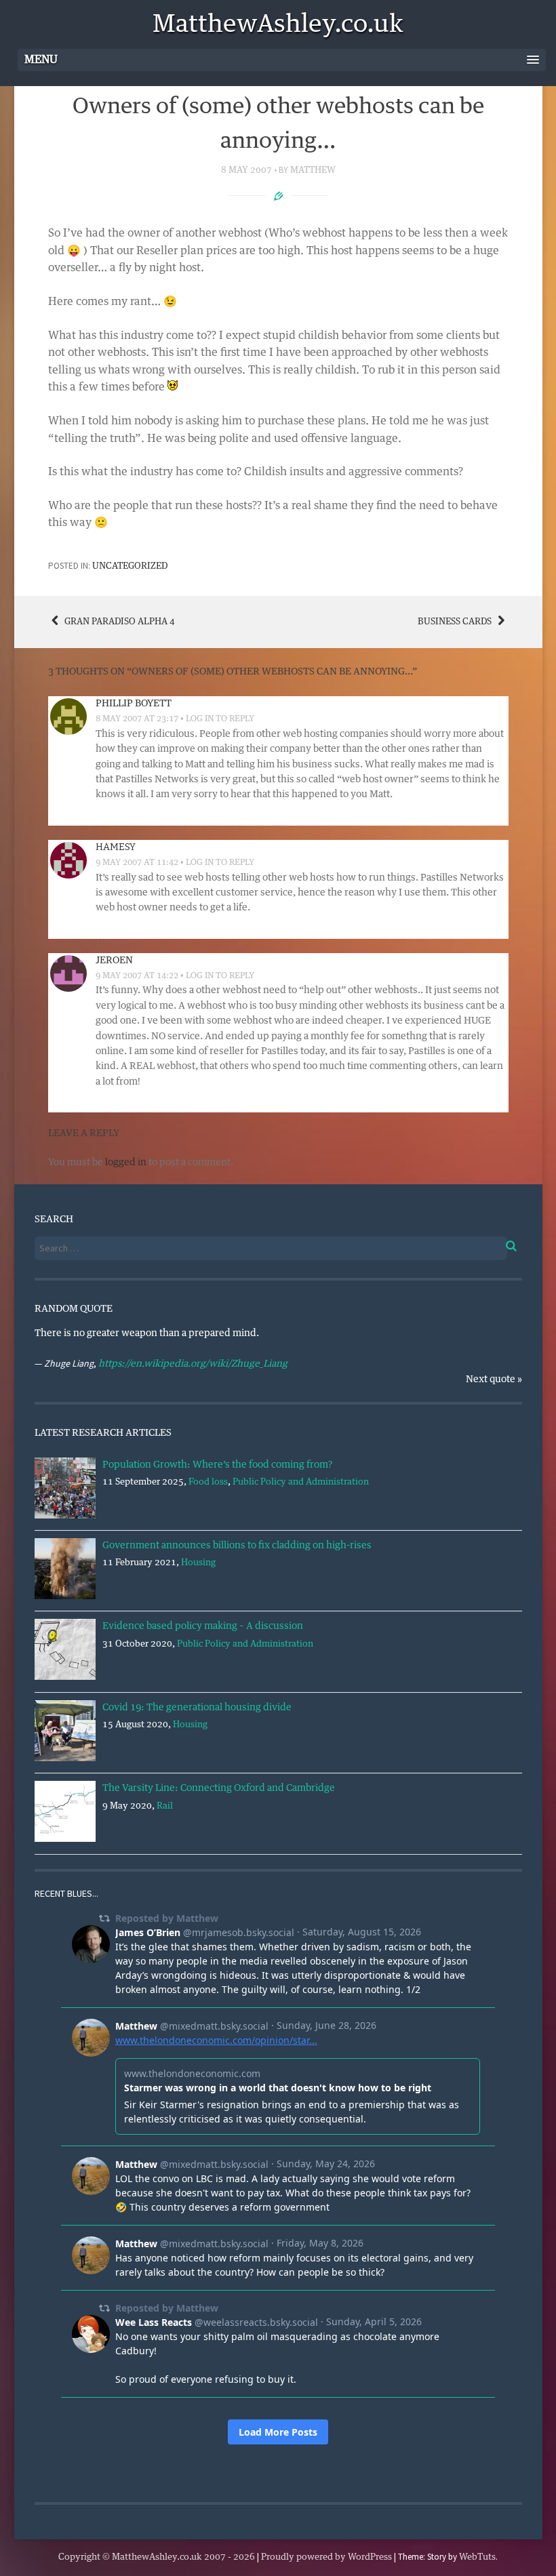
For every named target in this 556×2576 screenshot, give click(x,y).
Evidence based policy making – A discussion (203, 1626)
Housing (198, 1563)
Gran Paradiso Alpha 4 (119, 622)
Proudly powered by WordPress (326, 2557)
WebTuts (477, 2557)
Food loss (208, 1482)
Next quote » (494, 1380)
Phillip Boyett (134, 704)
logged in (126, 1163)
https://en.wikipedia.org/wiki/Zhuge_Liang (193, 1364)
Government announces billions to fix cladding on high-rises (237, 1546)
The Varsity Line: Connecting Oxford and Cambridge (219, 1788)
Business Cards (456, 622)
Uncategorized (130, 566)
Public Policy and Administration (301, 1482)
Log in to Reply (220, 719)
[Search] (502, 1244)
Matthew (313, 170)
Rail (165, 1806)
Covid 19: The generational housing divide (197, 1708)
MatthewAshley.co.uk (278, 25)
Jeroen (114, 961)
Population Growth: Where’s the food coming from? (217, 1465)
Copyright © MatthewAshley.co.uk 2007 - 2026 (157, 2557)
